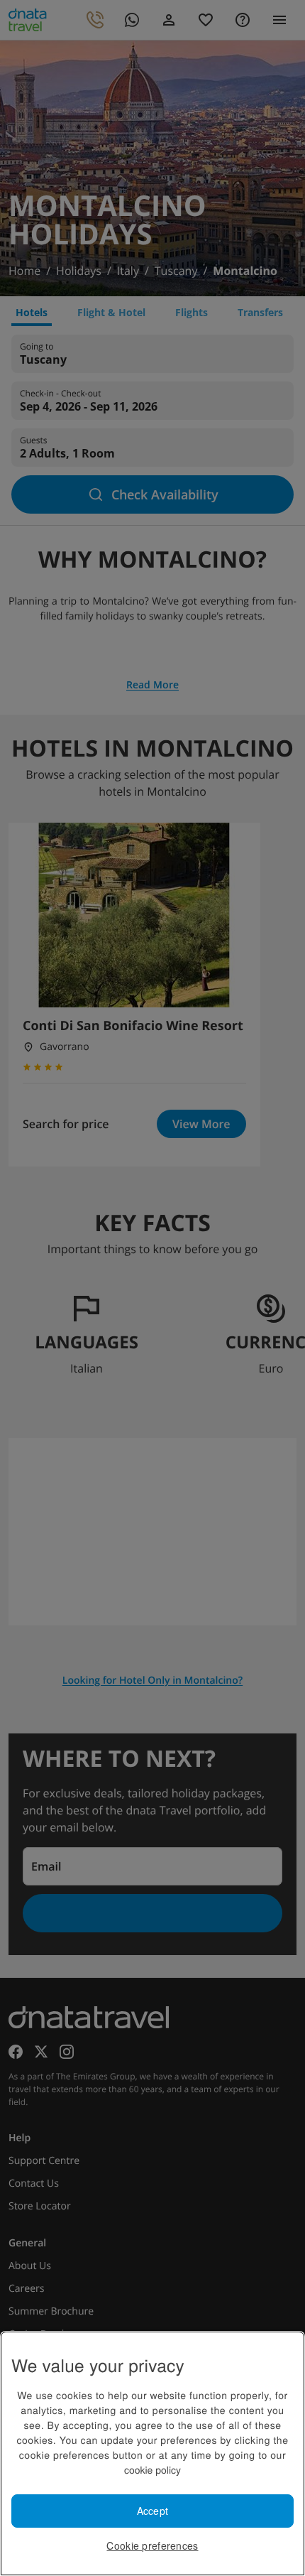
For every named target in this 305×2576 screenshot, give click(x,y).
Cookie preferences (152, 2545)
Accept (153, 2511)
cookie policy (152, 2469)
